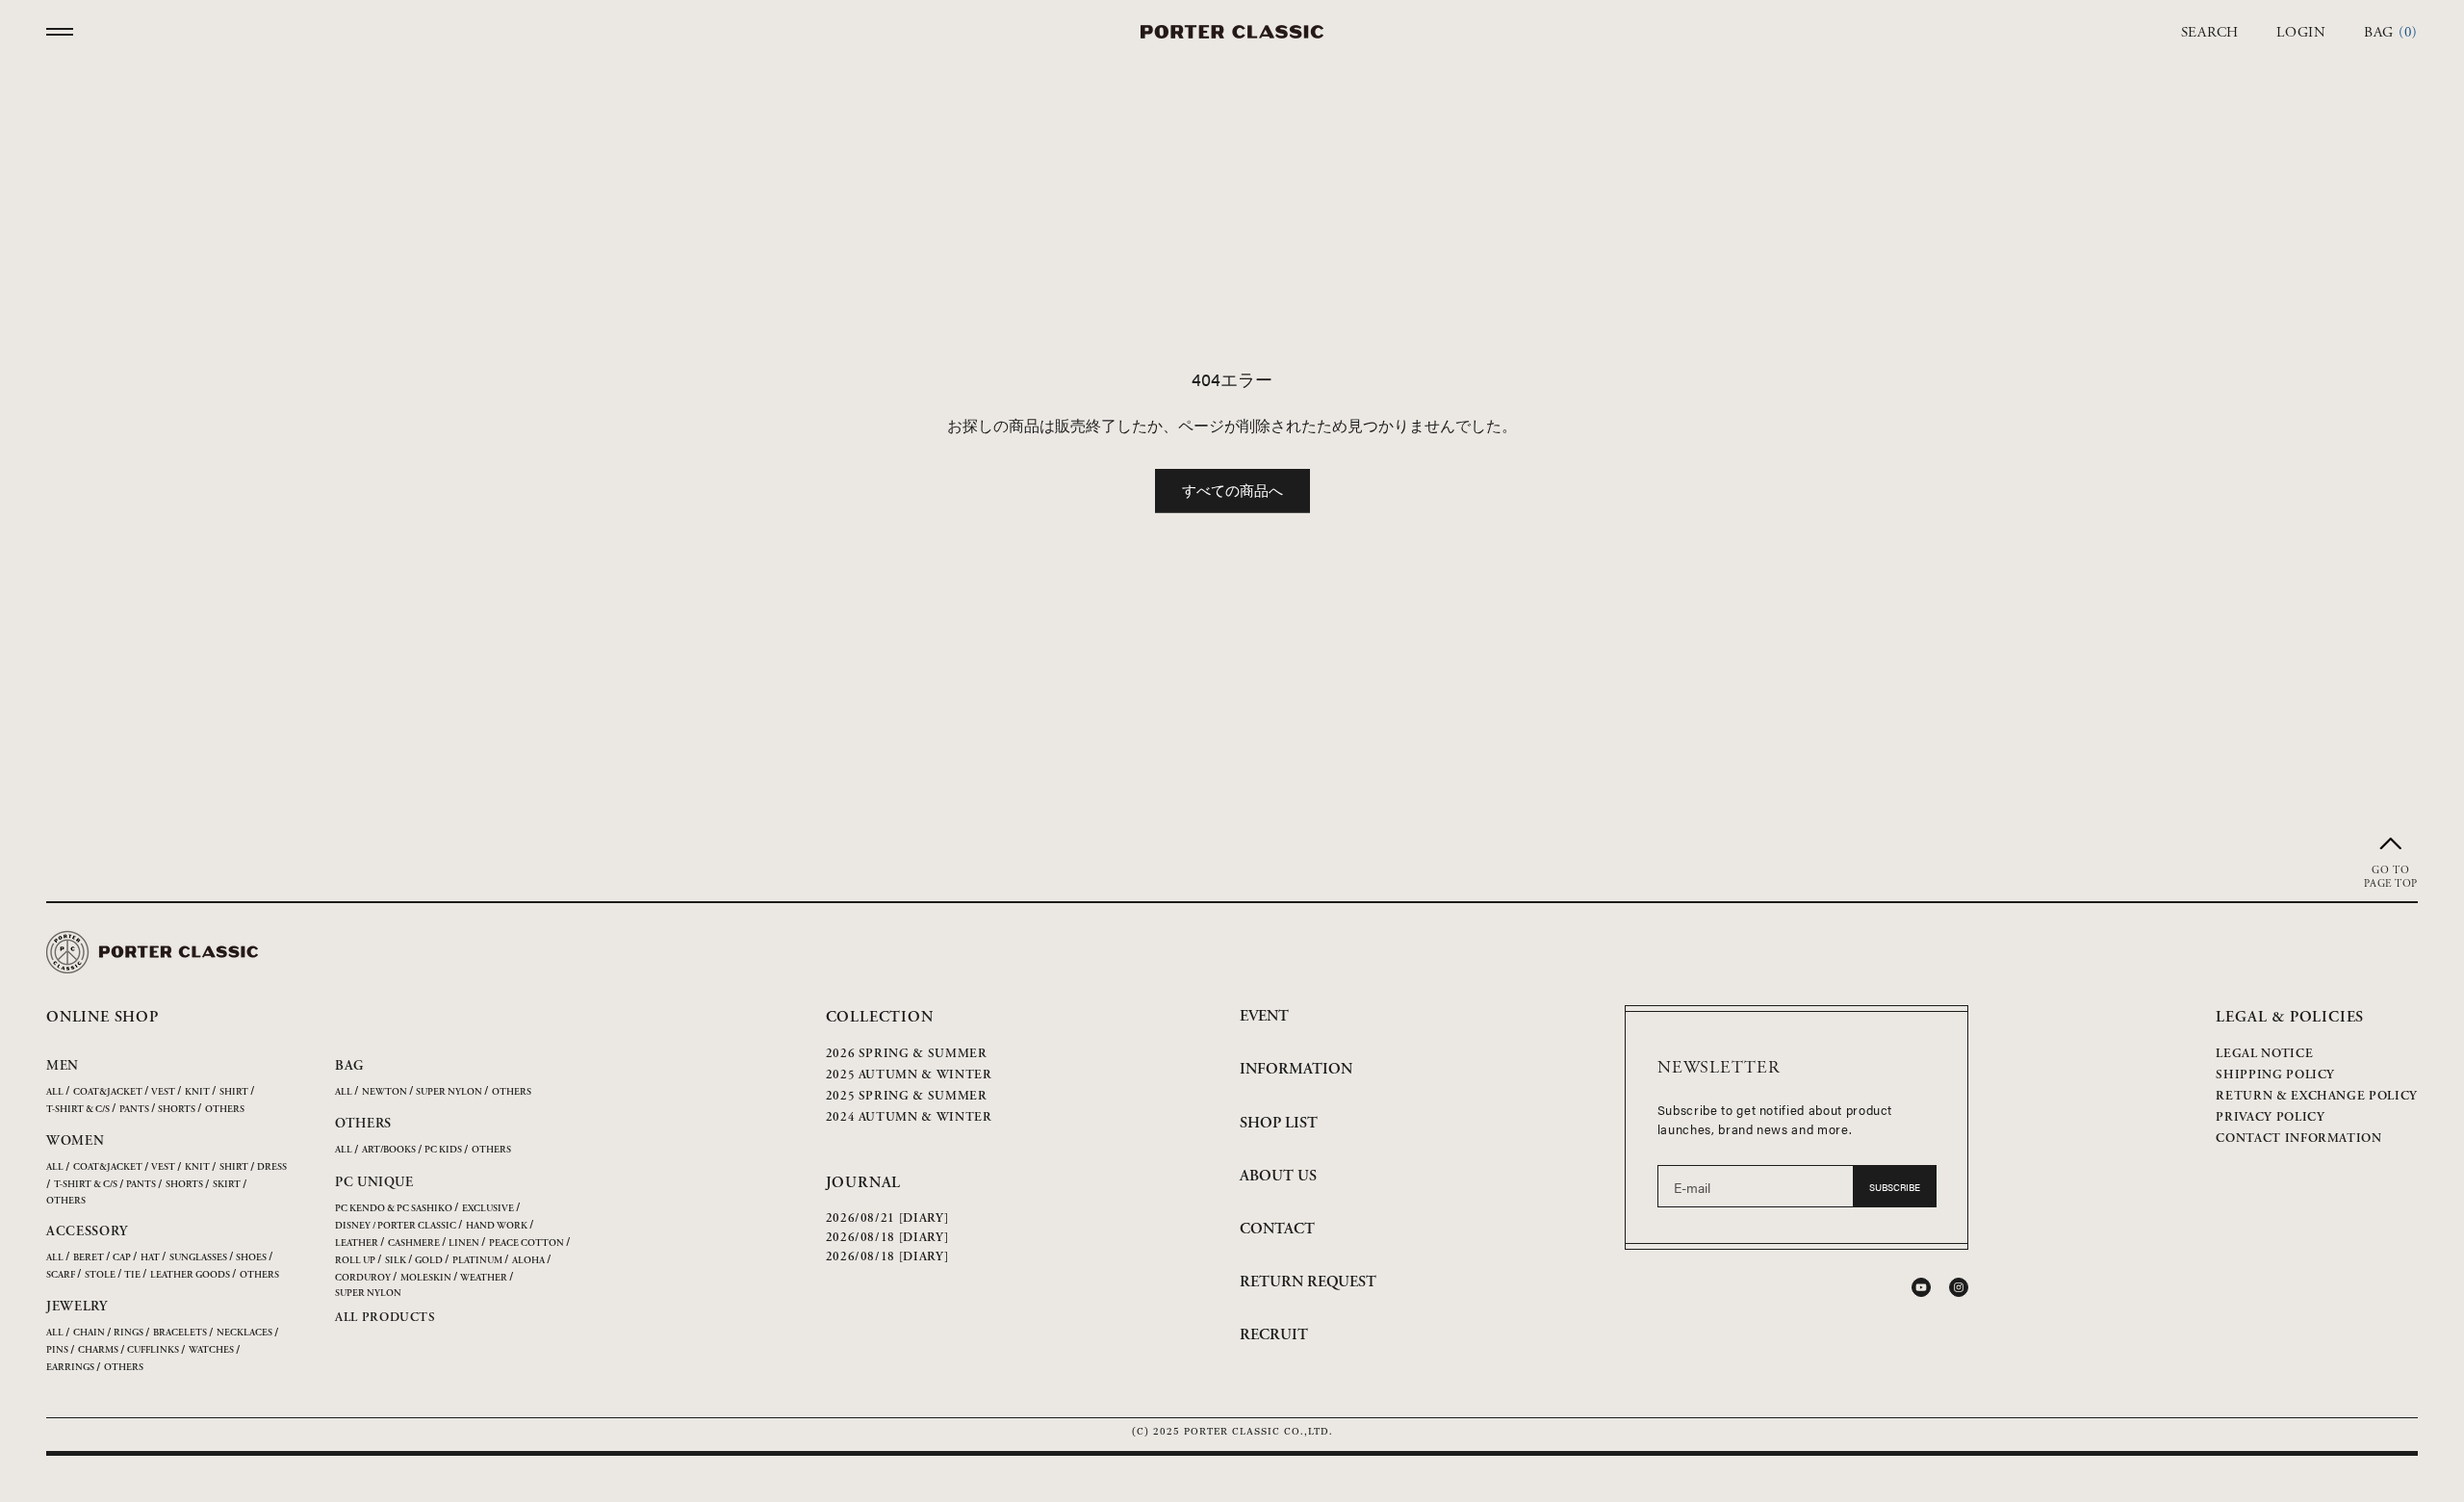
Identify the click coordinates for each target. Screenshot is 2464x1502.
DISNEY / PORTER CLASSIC (396, 1226)
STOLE (100, 1275)
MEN (63, 1066)
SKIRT (227, 1185)
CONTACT (1277, 1229)
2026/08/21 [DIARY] (887, 1218)
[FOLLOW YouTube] (1921, 1287)
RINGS (128, 1333)
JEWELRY (77, 1307)
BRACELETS (180, 1333)
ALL (55, 1092)
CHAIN (89, 1333)
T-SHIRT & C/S (78, 1110)
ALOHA (528, 1261)
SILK (396, 1261)
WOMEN (76, 1141)
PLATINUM (477, 1261)
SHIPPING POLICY (2275, 1075)
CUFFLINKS (153, 1350)
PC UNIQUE (374, 1182)
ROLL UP (355, 1261)
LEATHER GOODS (190, 1275)
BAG (349, 1066)
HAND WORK (497, 1226)
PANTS (134, 1110)
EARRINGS (70, 1368)
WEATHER (484, 1278)
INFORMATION (1296, 1069)
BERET (89, 1258)
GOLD (429, 1261)
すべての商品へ (1232, 490)
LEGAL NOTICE (2264, 1054)
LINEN (464, 1243)
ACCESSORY (87, 1231)
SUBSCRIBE (1895, 1187)
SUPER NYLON (449, 1092)
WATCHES (211, 1350)
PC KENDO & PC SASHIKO (394, 1209)
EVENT (1264, 1016)
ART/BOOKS (389, 1150)
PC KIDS (443, 1150)
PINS (57, 1350)
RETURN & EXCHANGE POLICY (2317, 1096)
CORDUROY (363, 1278)
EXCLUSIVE (488, 1209)
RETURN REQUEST (1308, 1282)
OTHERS (225, 1110)
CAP (122, 1258)
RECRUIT (1274, 1335)
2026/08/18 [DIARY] (887, 1238)
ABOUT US (1278, 1176)
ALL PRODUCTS (385, 1318)
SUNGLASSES (198, 1258)
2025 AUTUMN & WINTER (909, 1075)
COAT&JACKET (108, 1092)
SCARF (61, 1275)
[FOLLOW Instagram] (1959, 1287)
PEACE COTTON (526, 1243)
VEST (163, 1092)
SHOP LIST (1279, 1123)
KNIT (197, 1092)
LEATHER (357, 1243)
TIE (132, 1275)
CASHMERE (414, 1243)
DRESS (272, 1167)
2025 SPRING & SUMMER (907, 1096)
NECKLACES (244, 1333)
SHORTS (177, 1110)
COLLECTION (880, 1017)
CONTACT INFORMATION (2298, 1139)
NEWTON (385, 1092)
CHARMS (98, 1350)
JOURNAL (864, 1183)
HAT (150, 1258)
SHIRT (234, 1092)
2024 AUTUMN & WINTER (909, 1117)
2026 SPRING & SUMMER (907, 1054)
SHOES (251, 1258)
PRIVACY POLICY (2270, 1117)
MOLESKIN (426, 1278)
